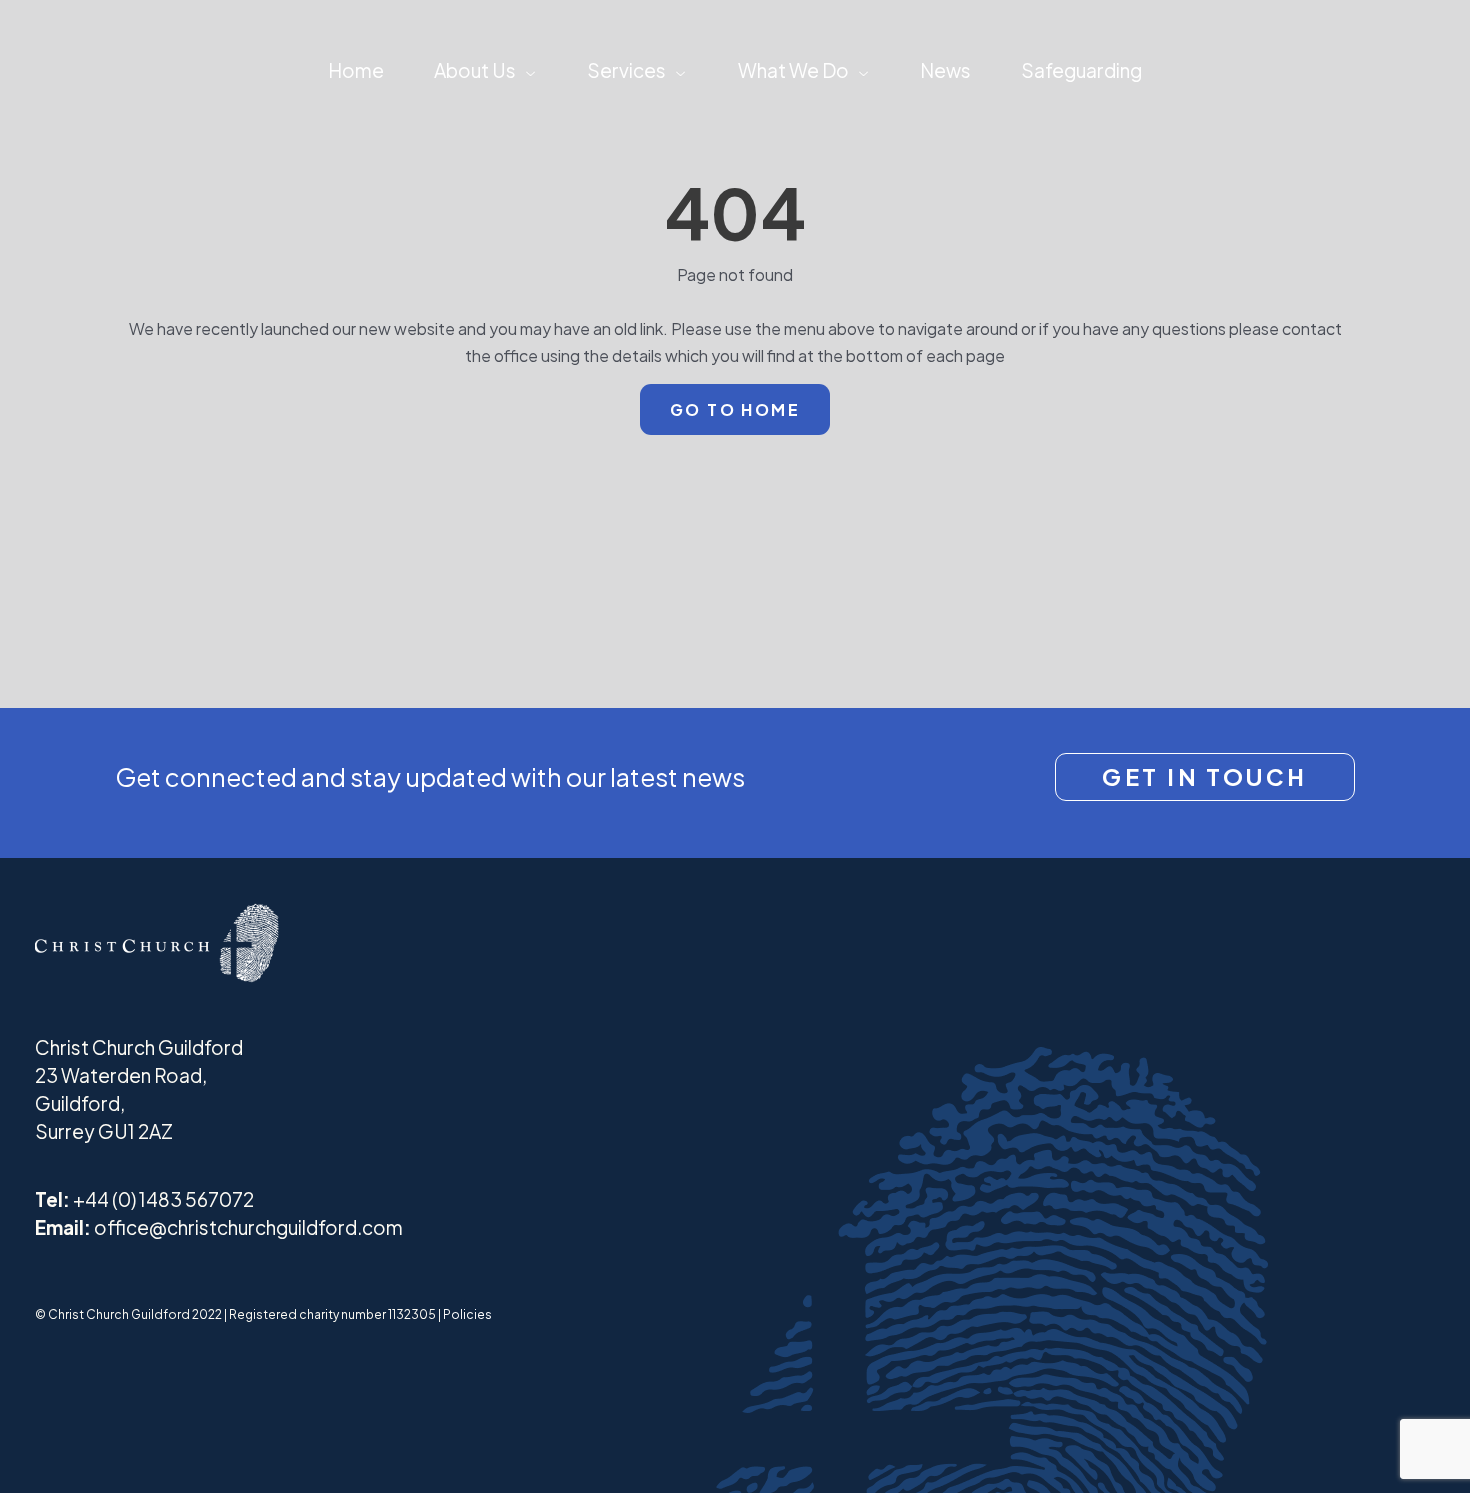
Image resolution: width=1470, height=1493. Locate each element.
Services (626, 70)
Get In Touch (1204, 776)
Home (356, 70)
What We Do (793, 70)
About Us (475, 70)
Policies (467, 1314)
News (945, 70)
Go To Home (735, 409)
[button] (526, 70)
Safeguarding (1081, 70)
